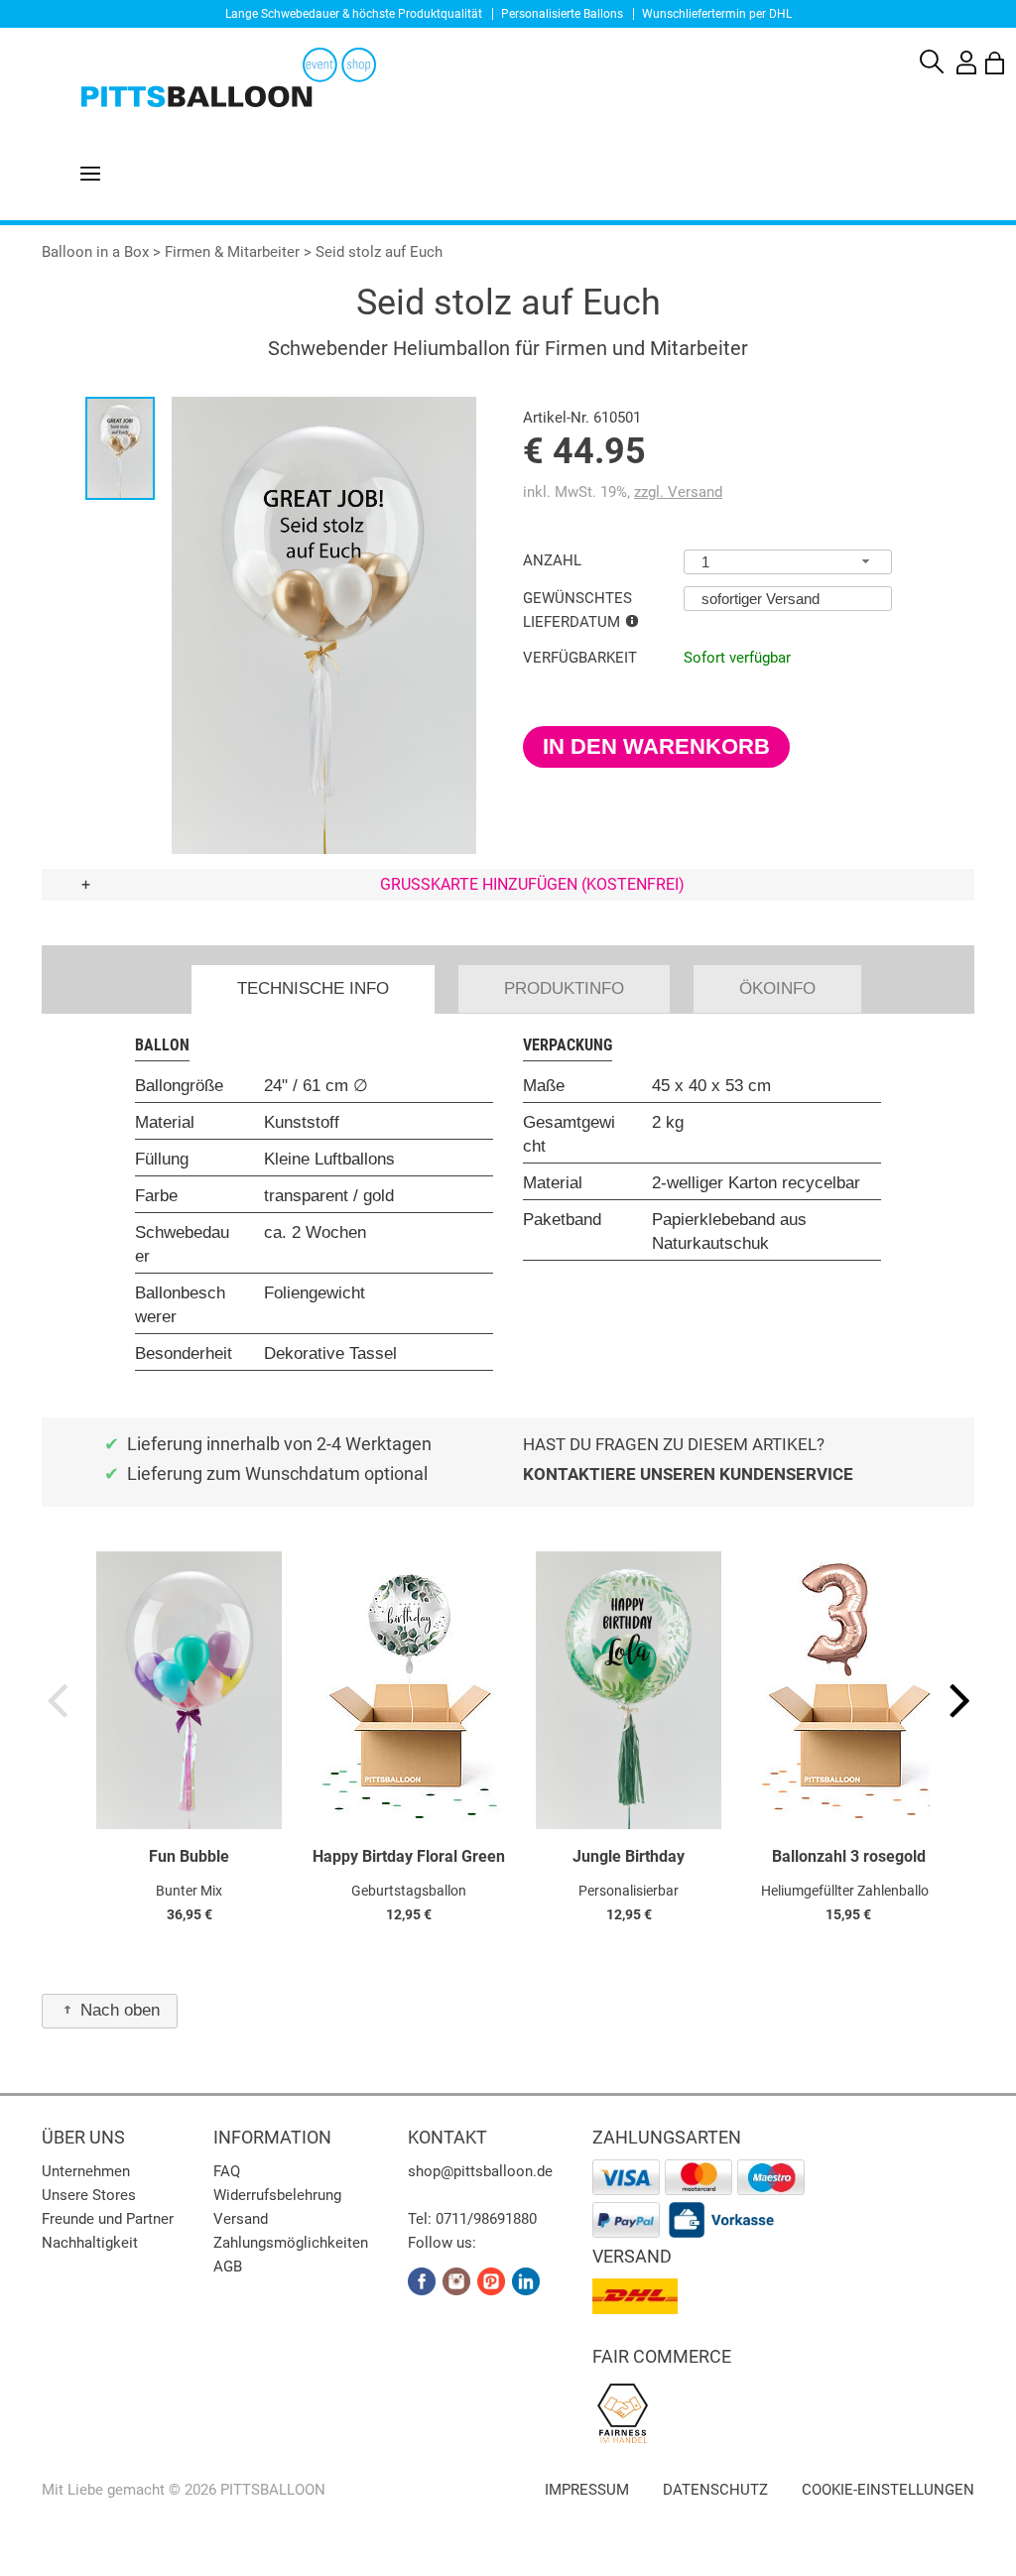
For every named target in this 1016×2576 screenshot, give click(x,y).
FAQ (227, 2171)
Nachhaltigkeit (90, 2243)
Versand (241, 2219)
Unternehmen (86, 2171)
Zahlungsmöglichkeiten (291, 2243)
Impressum (587, 2490)
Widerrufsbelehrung (277, 2195)
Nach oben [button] (120, 2010)
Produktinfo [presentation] (564, 988)
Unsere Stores (89, 2195)
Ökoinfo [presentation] (777, 988)
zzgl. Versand (678, 492)
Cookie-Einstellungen (888, 2490)
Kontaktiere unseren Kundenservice (688, 1474)
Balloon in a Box (95, 252)
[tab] (313, 989)
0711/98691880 (486, 2219)
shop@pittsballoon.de (480, 2171)
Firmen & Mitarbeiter (232, 252)
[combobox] (788, 562)
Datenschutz (715, 2490)
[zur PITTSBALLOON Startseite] (188, 75)
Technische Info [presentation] (313, 988)
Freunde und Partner (108, 2219)
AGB (228, 2267)
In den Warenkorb (656, 746)
